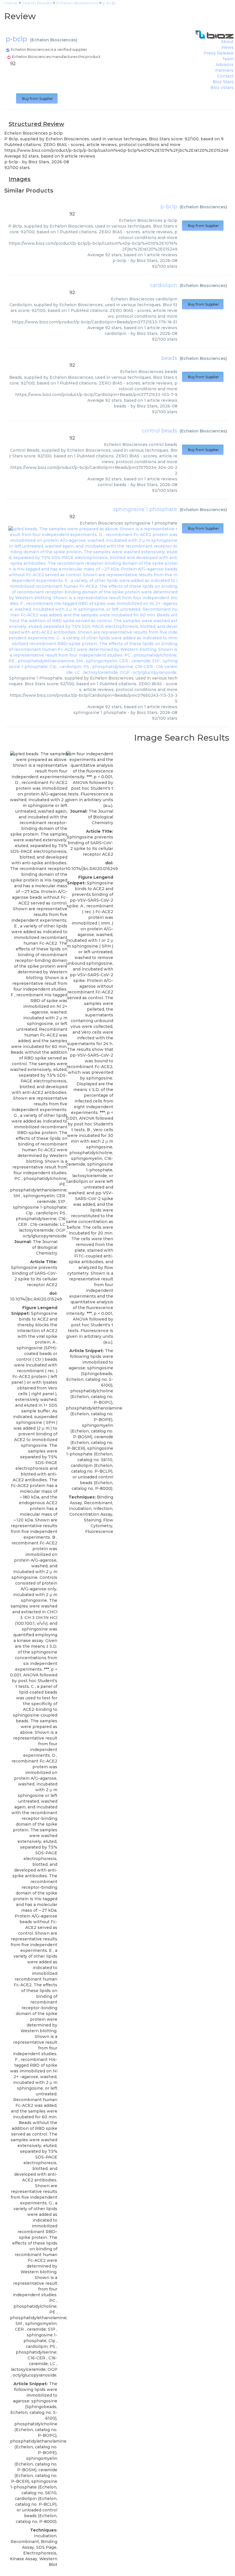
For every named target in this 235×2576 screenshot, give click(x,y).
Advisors (225, 65)
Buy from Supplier (37, 99)
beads (169, 358)
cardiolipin (163, 285)
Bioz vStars (222, 88)
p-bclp (169, 207)
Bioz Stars (223, 82)
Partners (224, 70)
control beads (159, 431)
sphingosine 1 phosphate (145, 509)
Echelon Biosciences (54, 40)
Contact (225, 76)
